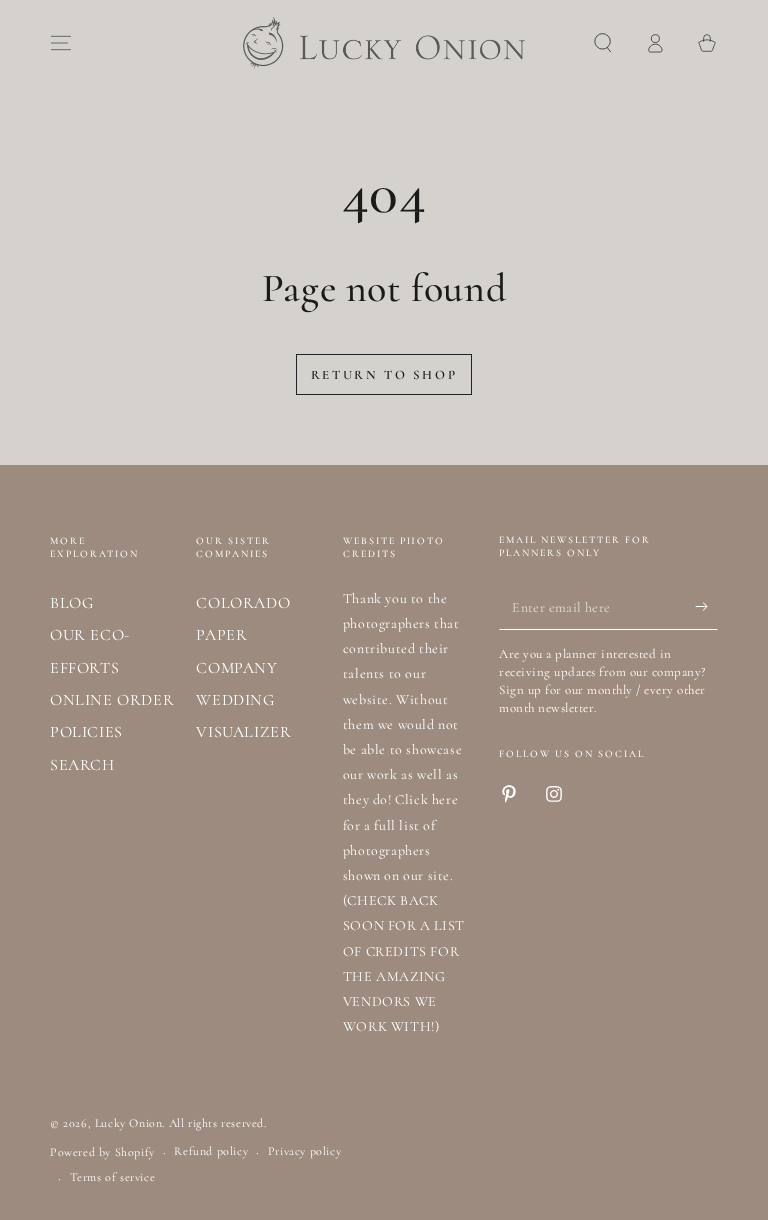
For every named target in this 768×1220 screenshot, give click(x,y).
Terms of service (113, 1177)
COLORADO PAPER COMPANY (243, 635)
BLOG (71, 603)
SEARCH (82, 765)
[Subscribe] (706, 607)
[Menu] (61, 43)
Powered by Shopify (102, 1152)
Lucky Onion (129, 1123)
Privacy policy (304, 1151)
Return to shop (384, 375)
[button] (603, 43)
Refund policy (211, 1151)
